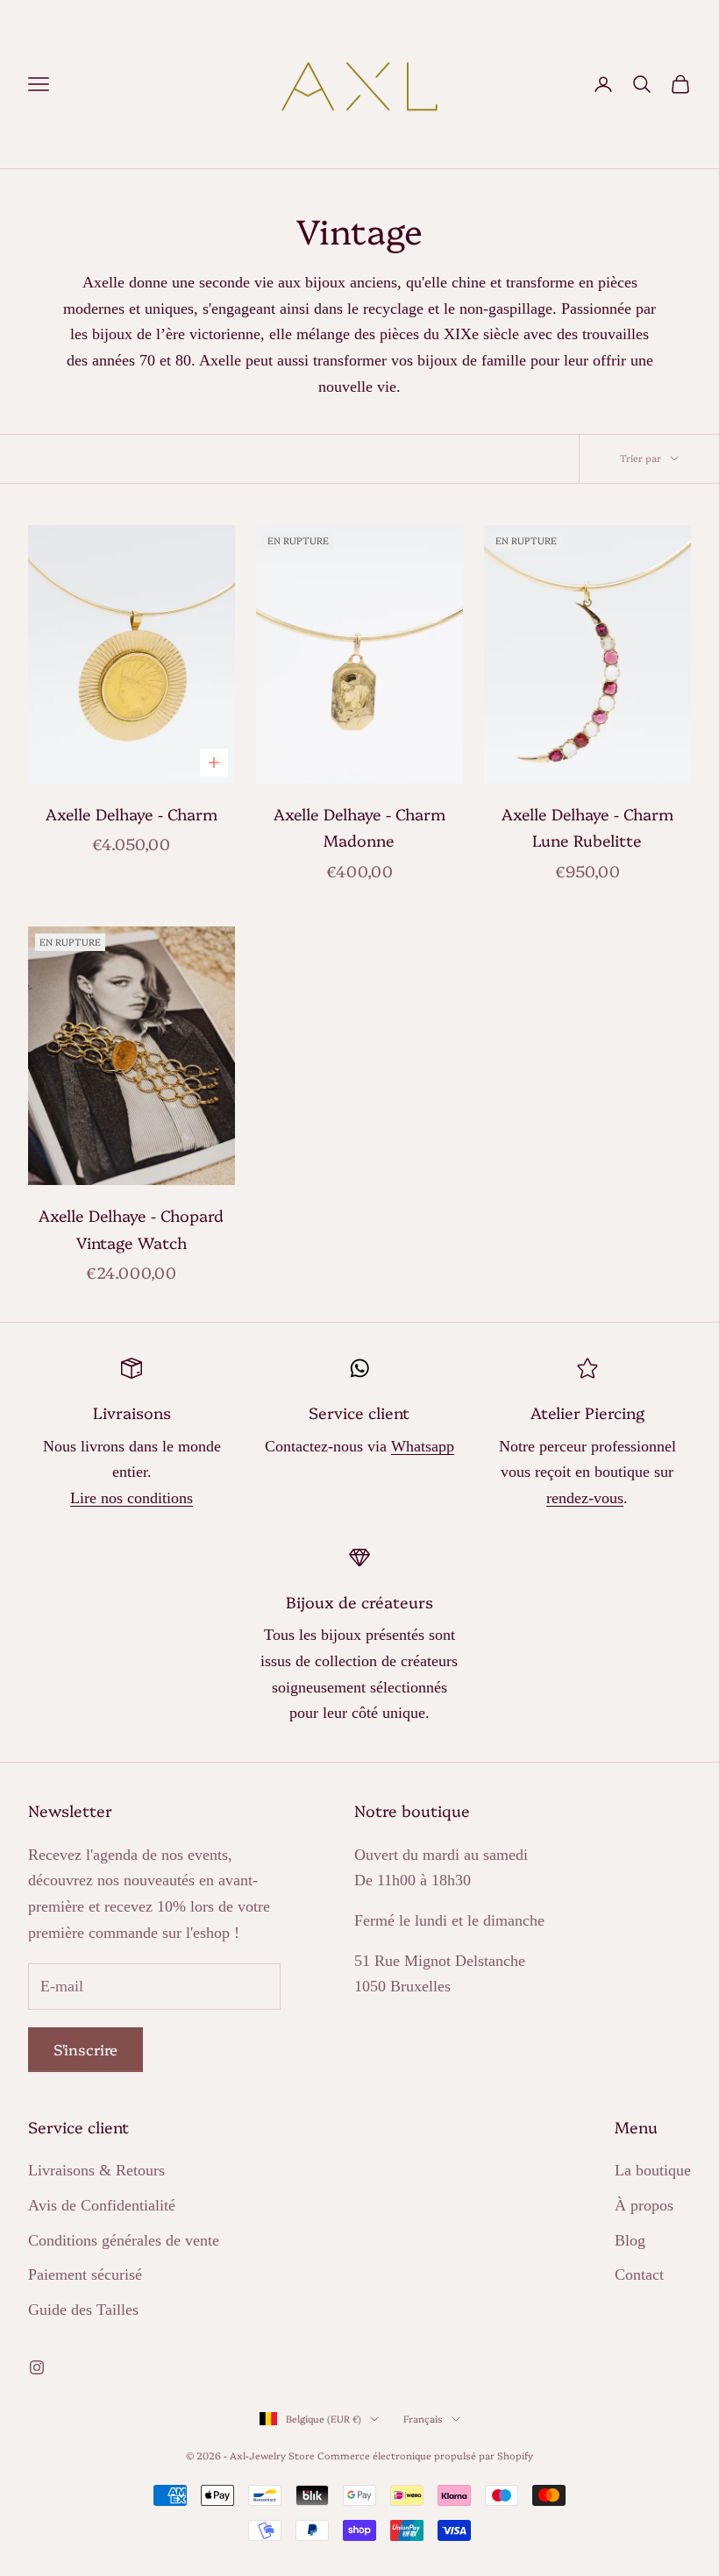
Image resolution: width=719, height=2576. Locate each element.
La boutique (653, 2170)
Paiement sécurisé (85, 2274)
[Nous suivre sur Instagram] (37, 2367)
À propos (644, 2205)
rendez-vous (585, 1498)
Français (423, 2419)
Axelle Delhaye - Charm (132, 814)
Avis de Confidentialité (102, 2205)
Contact (639, 2274)
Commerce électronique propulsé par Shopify (425, 2455)
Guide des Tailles (83, 2310)
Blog (630, 2240)
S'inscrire (85, 2049)
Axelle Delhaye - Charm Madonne (359, 827)
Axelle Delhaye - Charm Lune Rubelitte (587, 827)
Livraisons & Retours (96, 2170)
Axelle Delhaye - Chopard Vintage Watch (131, 1229)
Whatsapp (423, 1446)
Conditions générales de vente (124, 2240)
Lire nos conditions (132, 1498)
